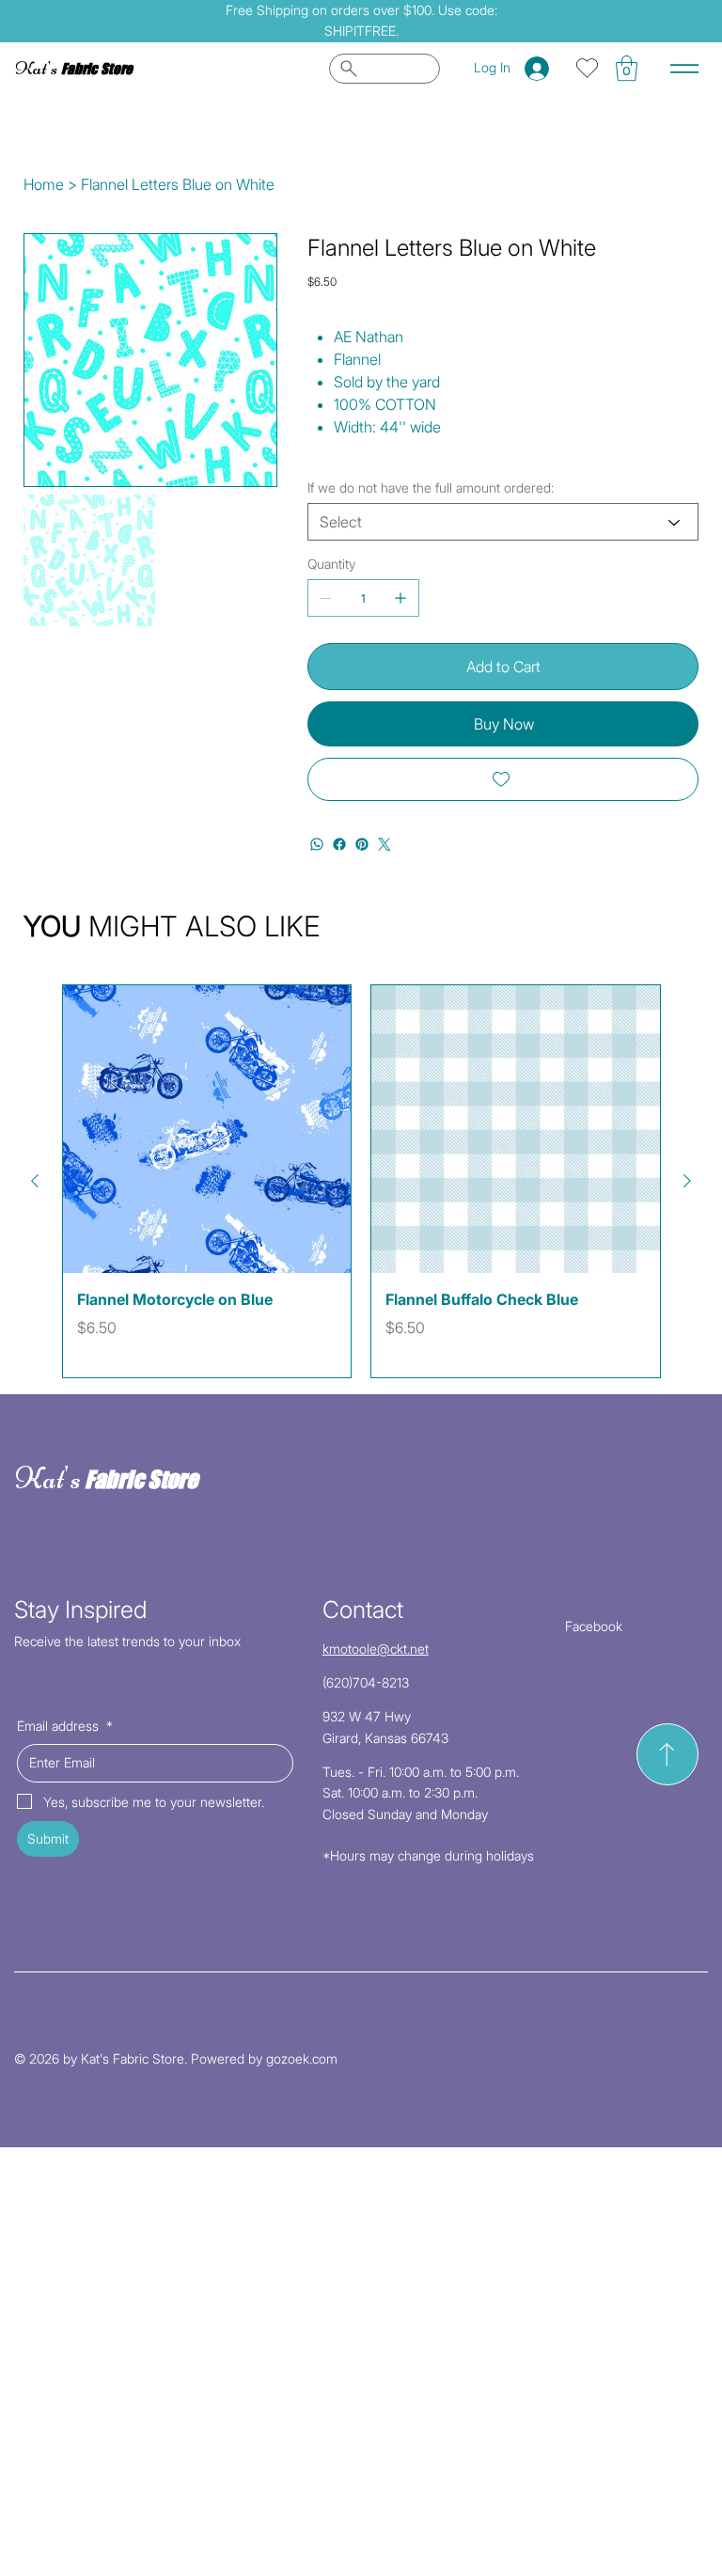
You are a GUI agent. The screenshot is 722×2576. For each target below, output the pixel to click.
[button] (627, 68)
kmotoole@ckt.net (376, 1649)
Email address (65, 1726)
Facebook (594, 1626)
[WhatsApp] (317, 844)
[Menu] (684, 69)
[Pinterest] (362, 844)
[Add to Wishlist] (503, 779)
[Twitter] (385, 844)
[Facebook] (339, 844)
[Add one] (400, 598)
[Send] (667, 1754)
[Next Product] (687, 1181)
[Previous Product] (35, 1181)
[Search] (385, 69)
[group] (361, 1181)
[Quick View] (207, 1130)
